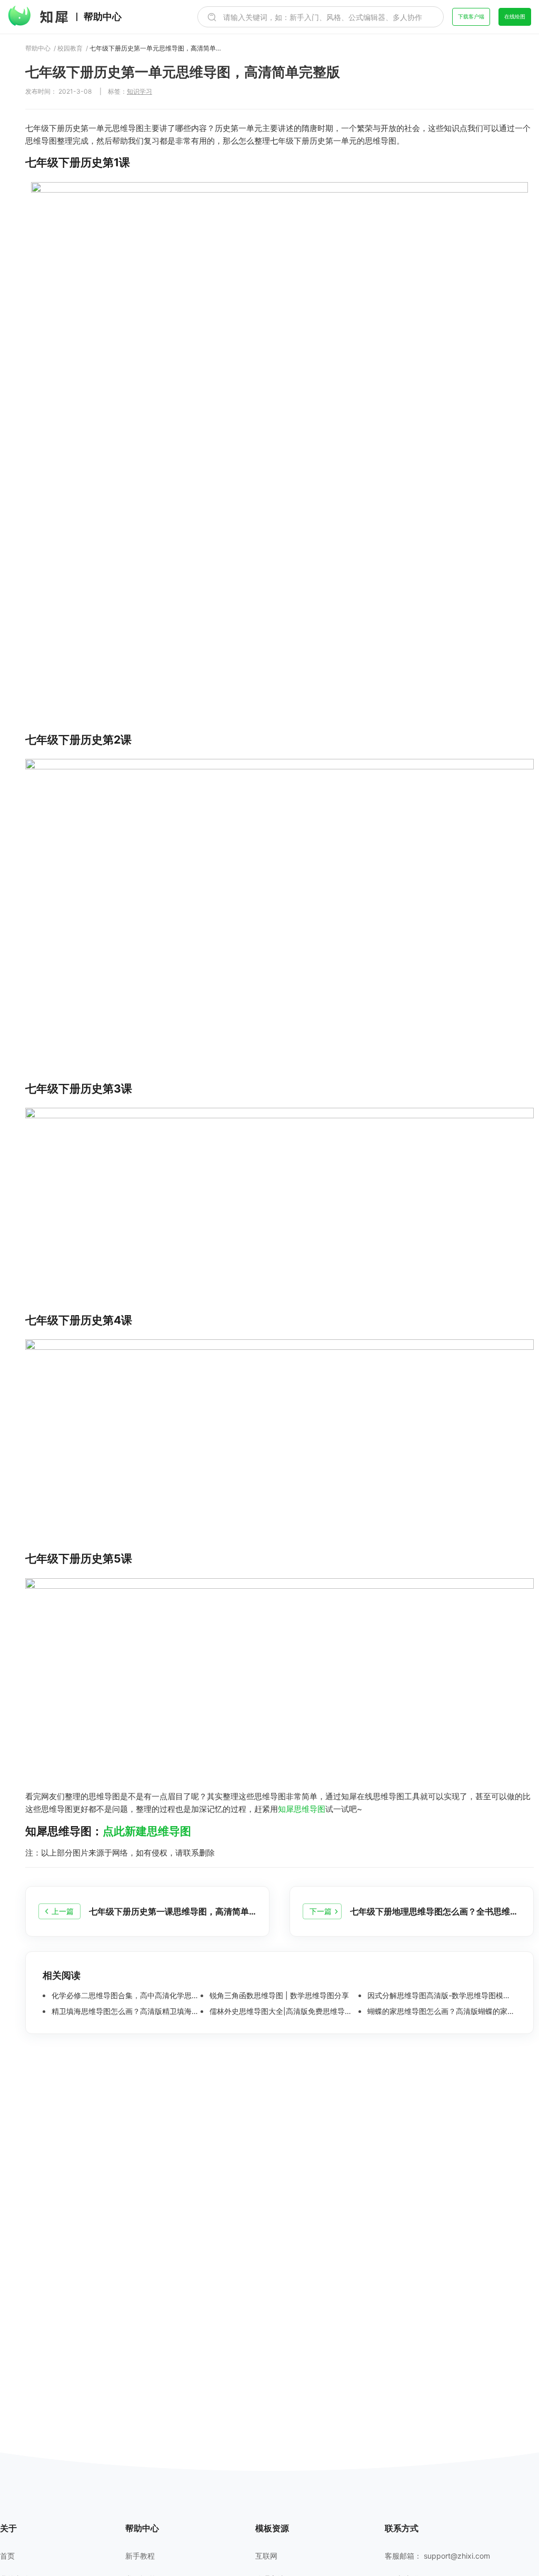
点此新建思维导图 (147, 1831)
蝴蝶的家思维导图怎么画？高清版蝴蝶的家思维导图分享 (441, 2011)
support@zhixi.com (457, 2556)
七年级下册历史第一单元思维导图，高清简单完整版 (155, 48)
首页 (7, 2556)
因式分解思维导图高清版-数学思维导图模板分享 (441, 1996)
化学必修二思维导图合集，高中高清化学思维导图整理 (125, 1996)
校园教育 (70, 48)
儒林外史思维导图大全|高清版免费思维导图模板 (283, 2011)
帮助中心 (103, 17)
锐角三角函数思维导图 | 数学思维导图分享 (278, 1996)
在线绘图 (515, 16)
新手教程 (140, 2556)
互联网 (266, 2556)
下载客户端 (471, 16)
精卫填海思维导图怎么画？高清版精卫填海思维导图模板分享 (125, 2011)
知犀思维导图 (302, 1809)
